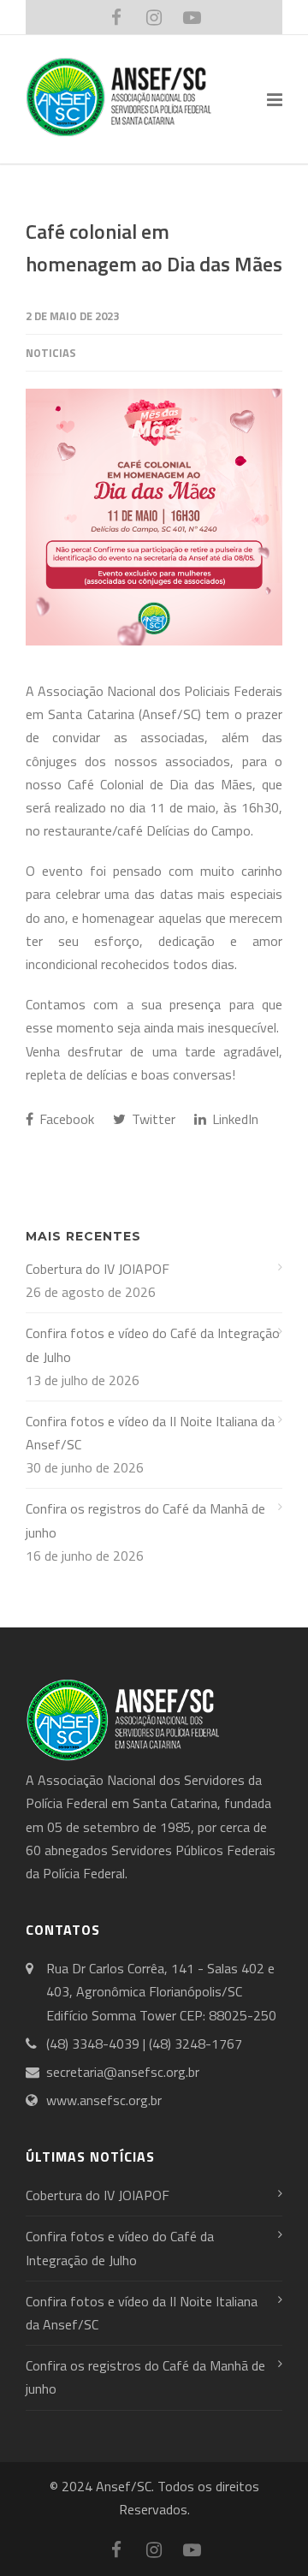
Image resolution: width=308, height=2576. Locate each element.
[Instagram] (154, 17)
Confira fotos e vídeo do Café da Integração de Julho (153, 1345)
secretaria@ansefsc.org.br (123, 2072)
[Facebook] (116, 17)
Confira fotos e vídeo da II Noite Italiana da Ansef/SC (150, 1433)
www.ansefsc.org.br (104, 2100)
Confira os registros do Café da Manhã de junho (145, 1520)
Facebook (65, 1119)
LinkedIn (234, 1119)
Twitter (152, 1119)
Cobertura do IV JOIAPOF (98, 1269)
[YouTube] (192, 17)
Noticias (51, 353)
